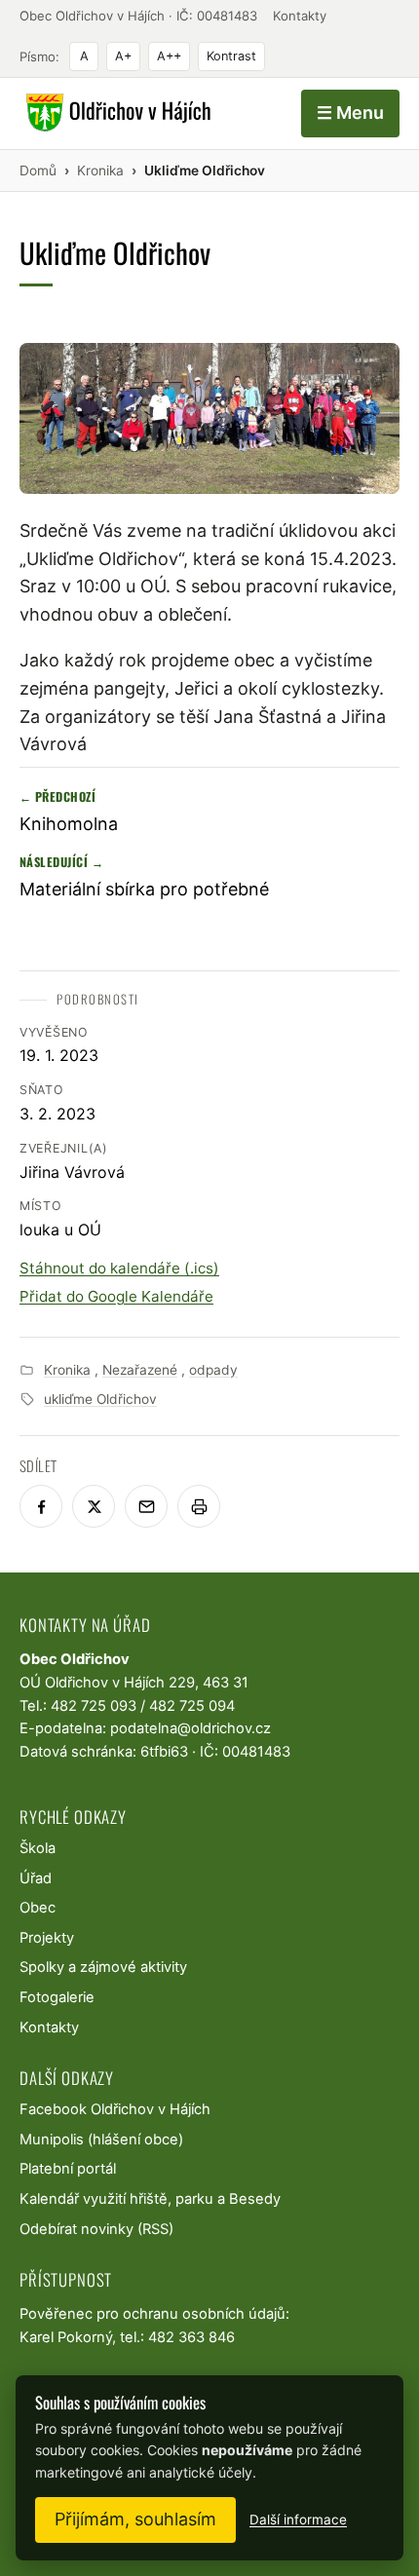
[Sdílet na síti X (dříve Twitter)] (94, 1506)
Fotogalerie (57, 1997)
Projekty (47, 1938)
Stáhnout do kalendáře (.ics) (119, 1268)
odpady (213, 1370)
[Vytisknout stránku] (199, 1506)
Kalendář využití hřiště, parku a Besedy (150, 2199)
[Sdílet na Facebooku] (41, 1506)
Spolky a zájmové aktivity (103, 1967)
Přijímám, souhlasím (135, 2519)
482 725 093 (94, 1706)
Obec (38, 1908)
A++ (169, 56)
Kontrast (231, 56)
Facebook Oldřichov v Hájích (115, 2109)
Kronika (67, 1370)
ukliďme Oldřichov (100, 1399)
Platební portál (68, 2169)
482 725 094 (192, 1706)
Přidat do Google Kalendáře (116, 1296)
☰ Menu (350, 113)
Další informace (298, 2519)
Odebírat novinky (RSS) (96, 2229)
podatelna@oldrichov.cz (190, 1728)
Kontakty (300, 16)
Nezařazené (140, 1370)
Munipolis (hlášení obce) (101, 2140)
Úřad (36, 1878)
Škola (38, 1848)
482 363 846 (191, 2337)
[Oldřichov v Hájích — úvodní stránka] (115, 113)
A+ (123, 56)
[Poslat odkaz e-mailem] (146, 1506)
